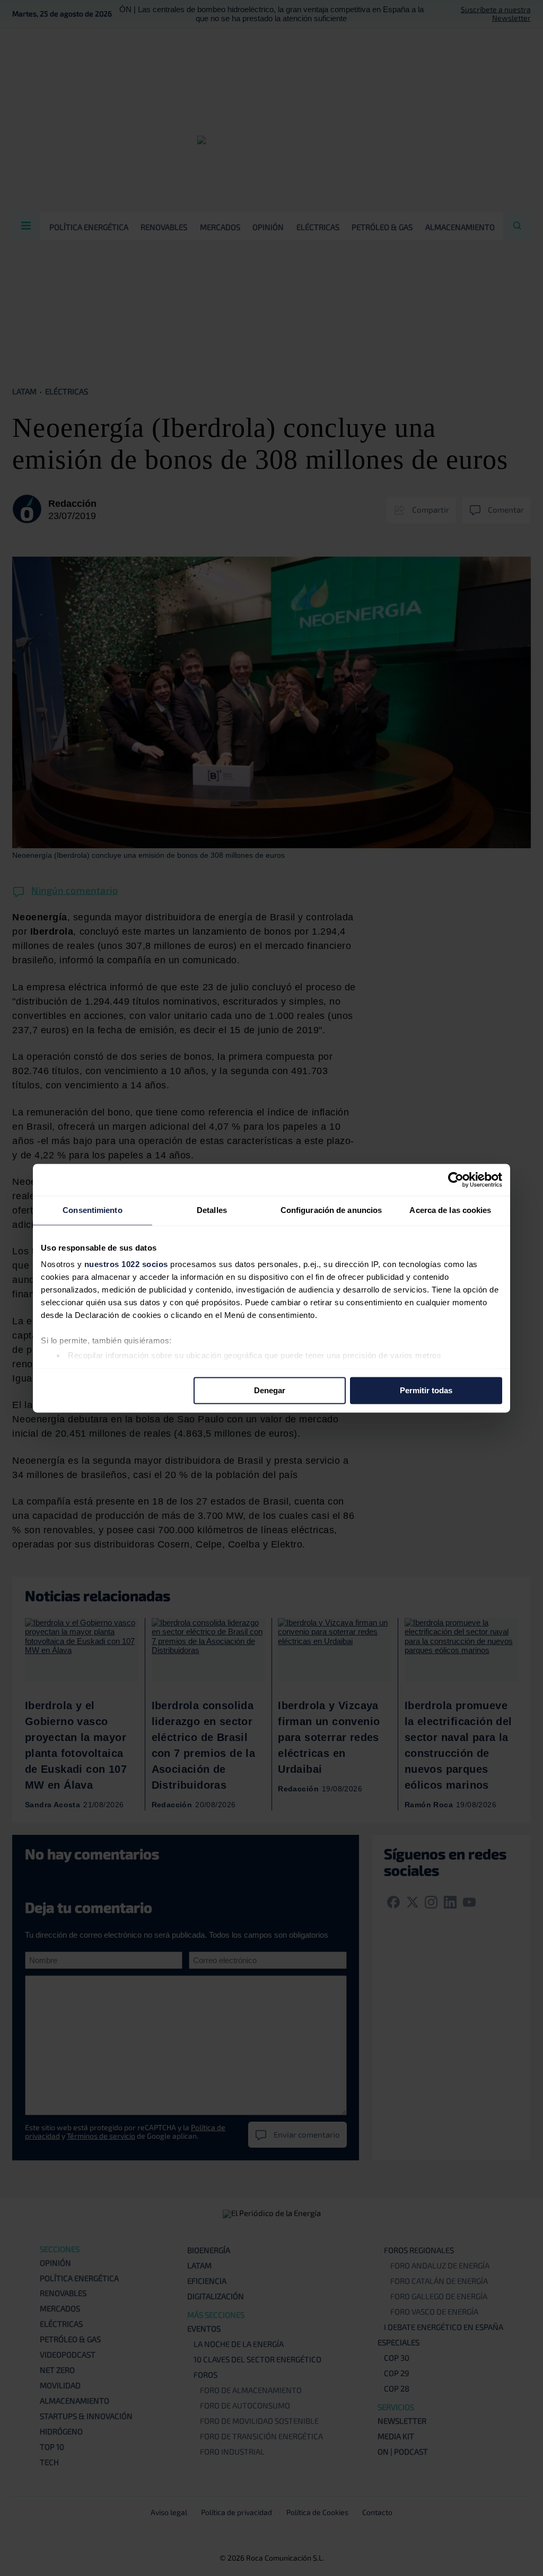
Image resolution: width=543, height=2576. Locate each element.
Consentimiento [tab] (92, 1210)
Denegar (270, 1390)
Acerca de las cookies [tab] (450, 1210)
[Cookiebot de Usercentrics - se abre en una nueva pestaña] (456, 1180)
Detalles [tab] (212, 1210)
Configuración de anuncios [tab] (331, 1210)
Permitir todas (426, 1390)
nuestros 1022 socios (126, 1264)
